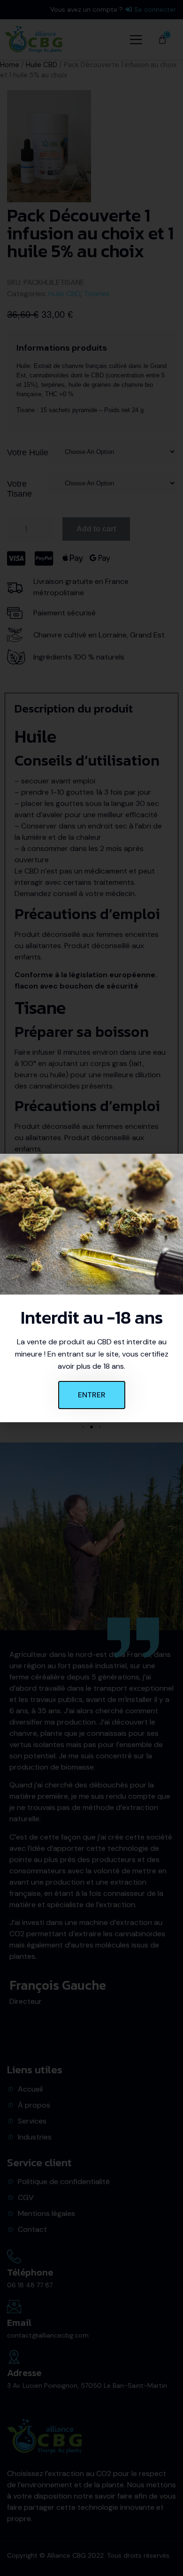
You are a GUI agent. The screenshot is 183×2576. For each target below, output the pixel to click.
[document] (91, 1288)
